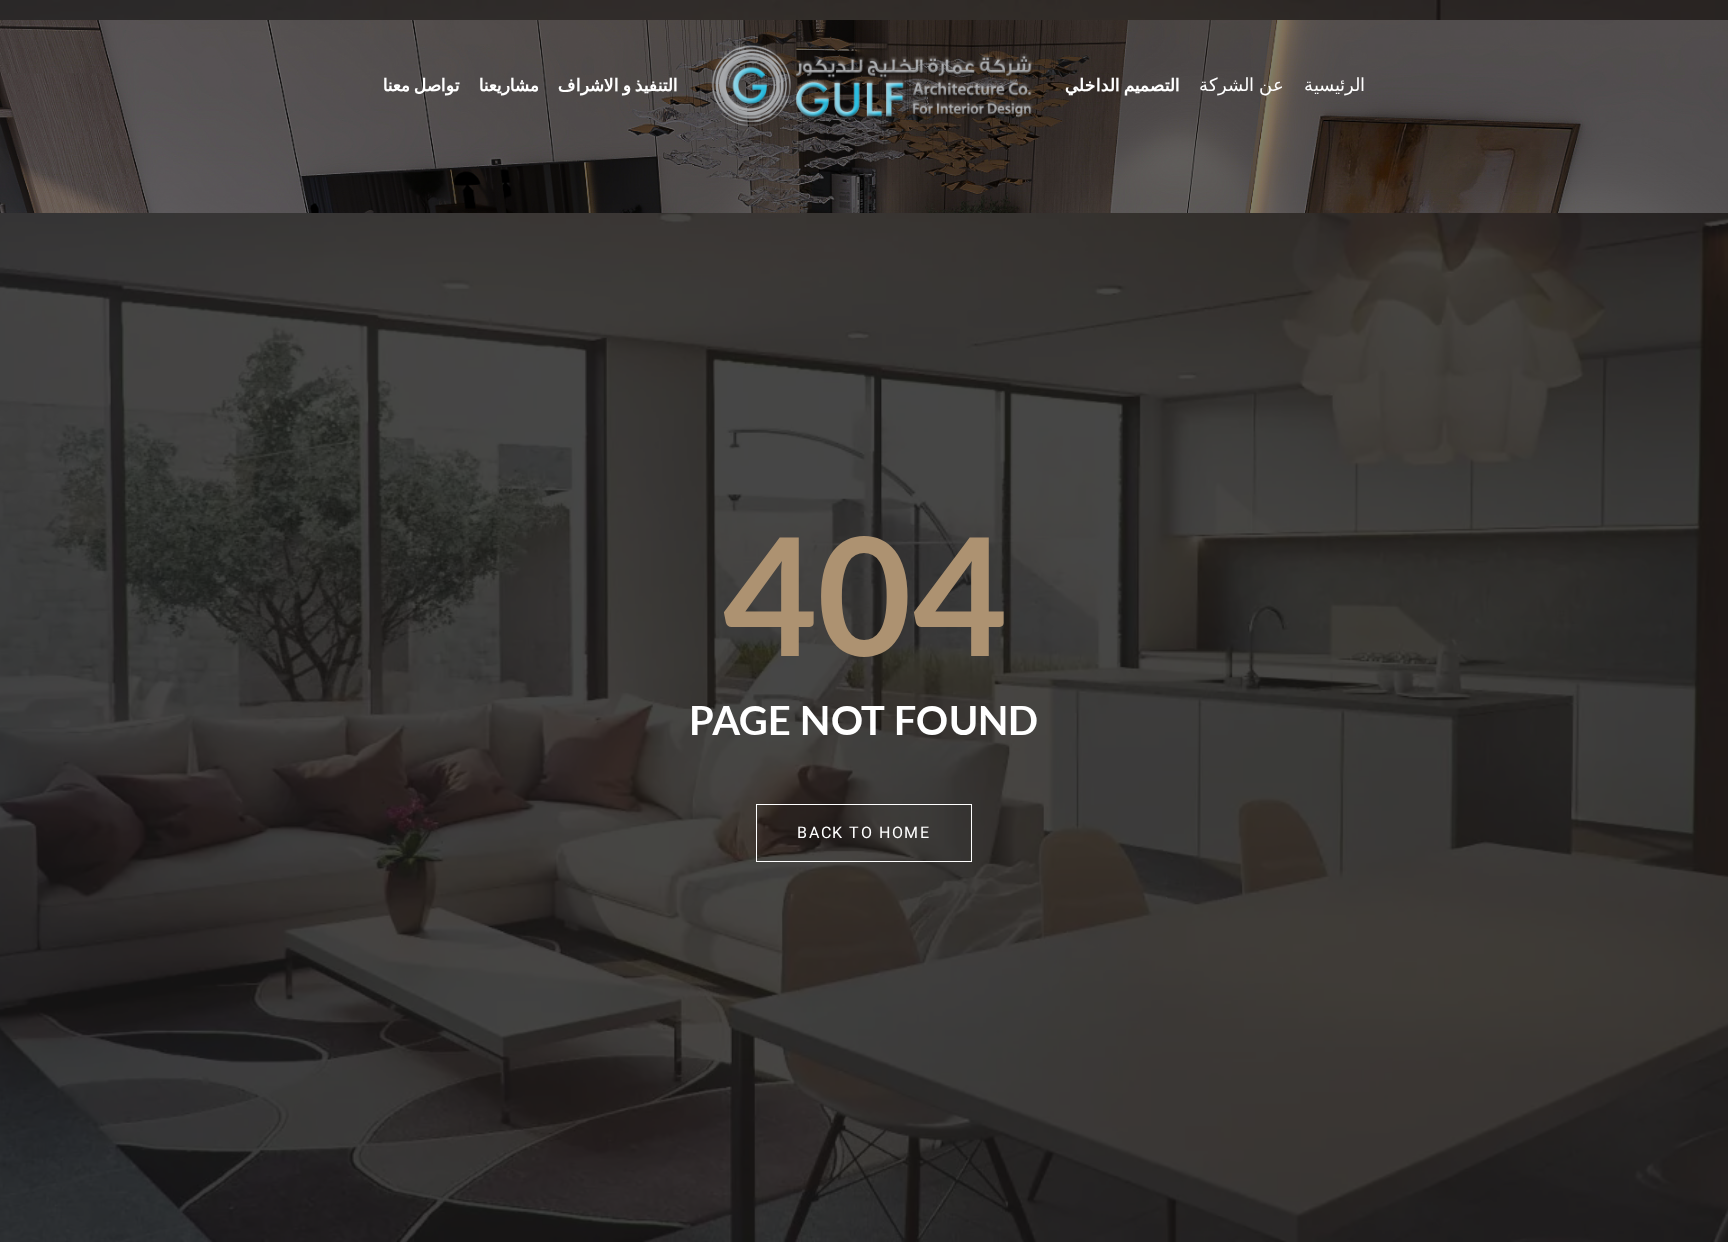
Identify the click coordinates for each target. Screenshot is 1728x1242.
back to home (863, 833)
